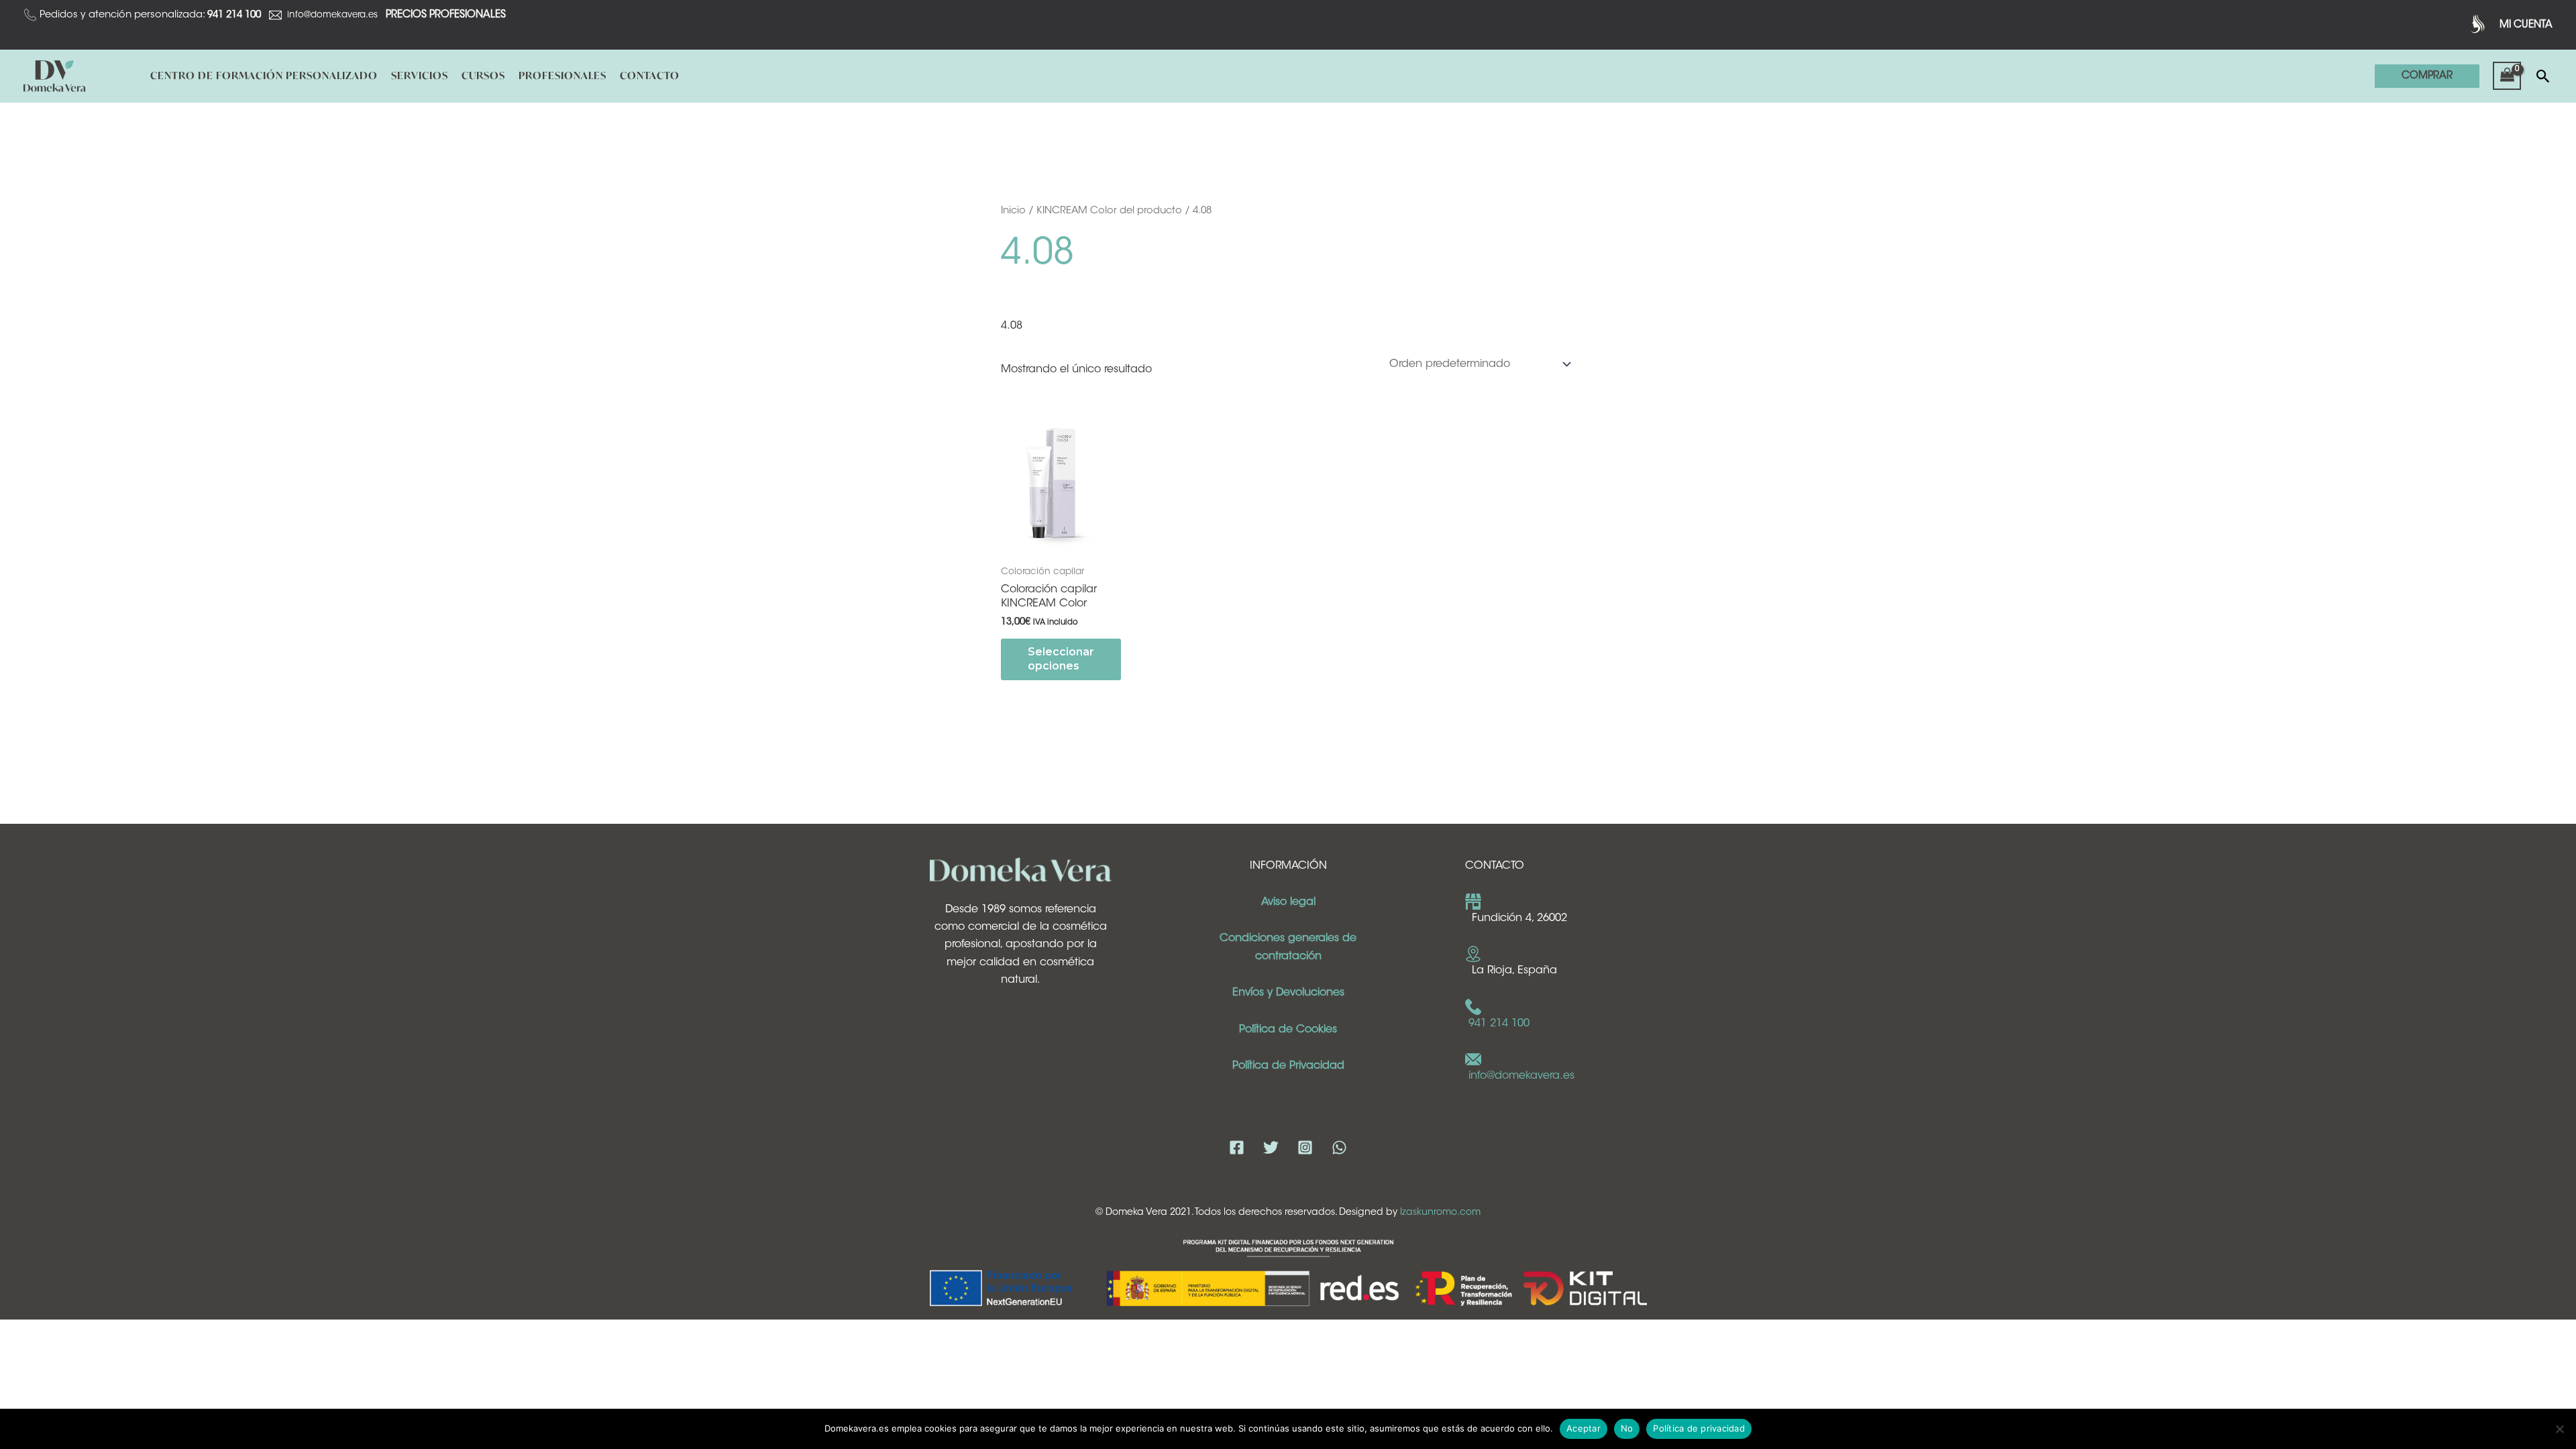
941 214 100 (1499, 1024)
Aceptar (1584, 1428)
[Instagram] (1305, 1147)
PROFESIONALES (562, 75)
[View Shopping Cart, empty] (2507, 76)
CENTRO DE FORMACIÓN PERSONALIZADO (264, 75)
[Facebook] (1237, 1147)
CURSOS (483, 75)
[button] (2427, 76)
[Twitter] (1271, 1147)
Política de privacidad (1699, 1428)
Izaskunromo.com (1440, 1213)
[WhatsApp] (1339, 1147)
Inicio (1013, 211)
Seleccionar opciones (1061, 659)
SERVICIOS (420, 75)
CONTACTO (650, 75)
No (1627, 1428)
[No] (2559, 1429)
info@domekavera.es (332, 15)
